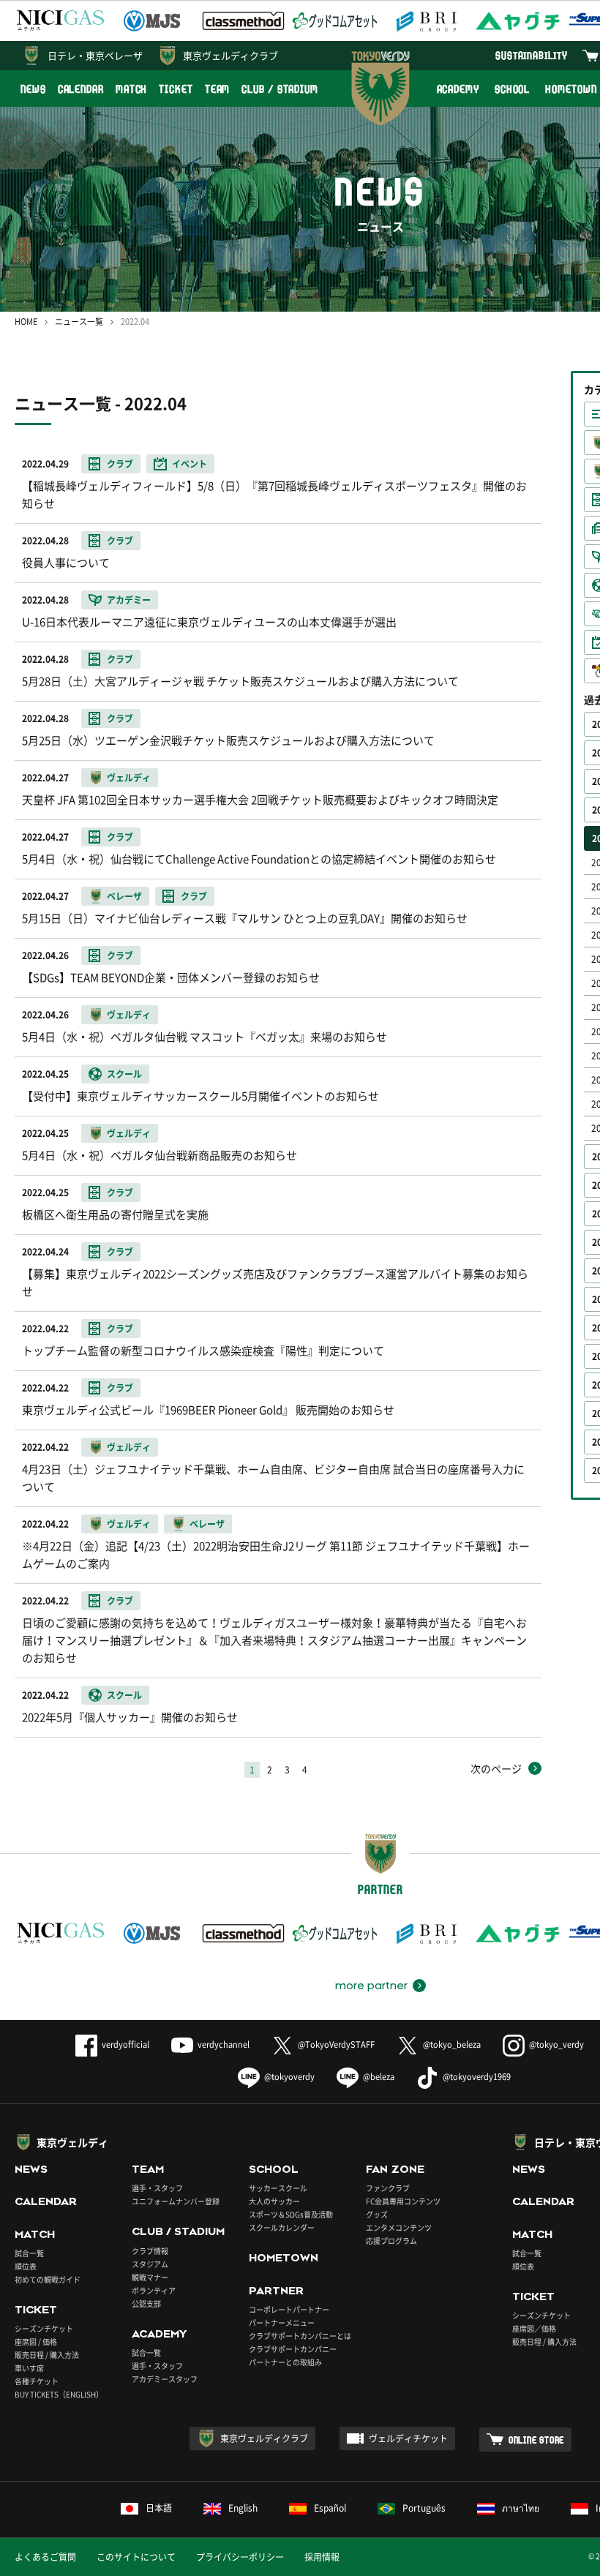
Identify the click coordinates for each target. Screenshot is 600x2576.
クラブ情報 (150, 2251)
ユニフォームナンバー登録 (176, 2201)
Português (424, 2508)
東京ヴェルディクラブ (230, 55)
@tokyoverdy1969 (477, 2077)
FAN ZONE (395, 2169)
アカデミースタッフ (165, 2379)
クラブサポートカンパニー (293, 2349)
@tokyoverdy (289, 2077)
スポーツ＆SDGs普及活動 (291, 2214)
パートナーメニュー (282, 2322)
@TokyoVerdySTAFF (336, 2044)
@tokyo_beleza (452, 2044)
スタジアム (150, 2264)
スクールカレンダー (282, 2227)
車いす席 (29, 2368)
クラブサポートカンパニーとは (300, 2336)
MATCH (132, 89)
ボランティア (154, 2290)
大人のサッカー (274, 2201)
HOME (26, 322)
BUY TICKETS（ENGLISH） (59, 2394)
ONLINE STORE (536, 2440)
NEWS (33, 89)
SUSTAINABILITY (532, 55)
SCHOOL (512, 89)
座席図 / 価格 (36, 2342)
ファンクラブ (388, 2188)
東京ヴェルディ (72, 2142)
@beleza (379, 2077)
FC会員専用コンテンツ (403, 2201)
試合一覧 (29, 2253)
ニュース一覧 (79, 322)
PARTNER (276, 2291)
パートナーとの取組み (285, 2362)
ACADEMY (458, 89)
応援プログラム (391, 2241)
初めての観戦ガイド (48, 2279)
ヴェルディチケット (408, 2438)
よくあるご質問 (45, 2557)
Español (330, 2508)
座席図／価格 (534, 2328)
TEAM (218, 89)
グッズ (377, 2214)
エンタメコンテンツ (399, 2227)
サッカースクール (278, 2188)
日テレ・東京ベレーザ (95, 55)
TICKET (176, 89)
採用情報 (322, 2557)
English (243, 2508)
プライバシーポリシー (240, 2557)
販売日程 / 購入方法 (47, 2355)
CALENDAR (81, 89)
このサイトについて (136, 2557)
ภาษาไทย (521, 2508)
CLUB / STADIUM (280, 89)
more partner (371, 1986)
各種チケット (37, 2381)
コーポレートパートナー (289, 2309)
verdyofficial (125, 2044)
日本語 (159, 2508)
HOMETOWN (284, 2258)
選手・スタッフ (157, 2188)
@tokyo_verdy (556, 2044)
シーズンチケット (44, 2328)
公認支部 (146, 2303)
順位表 (26, 2266)
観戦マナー (150, 2277)
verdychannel (224, 2044)
